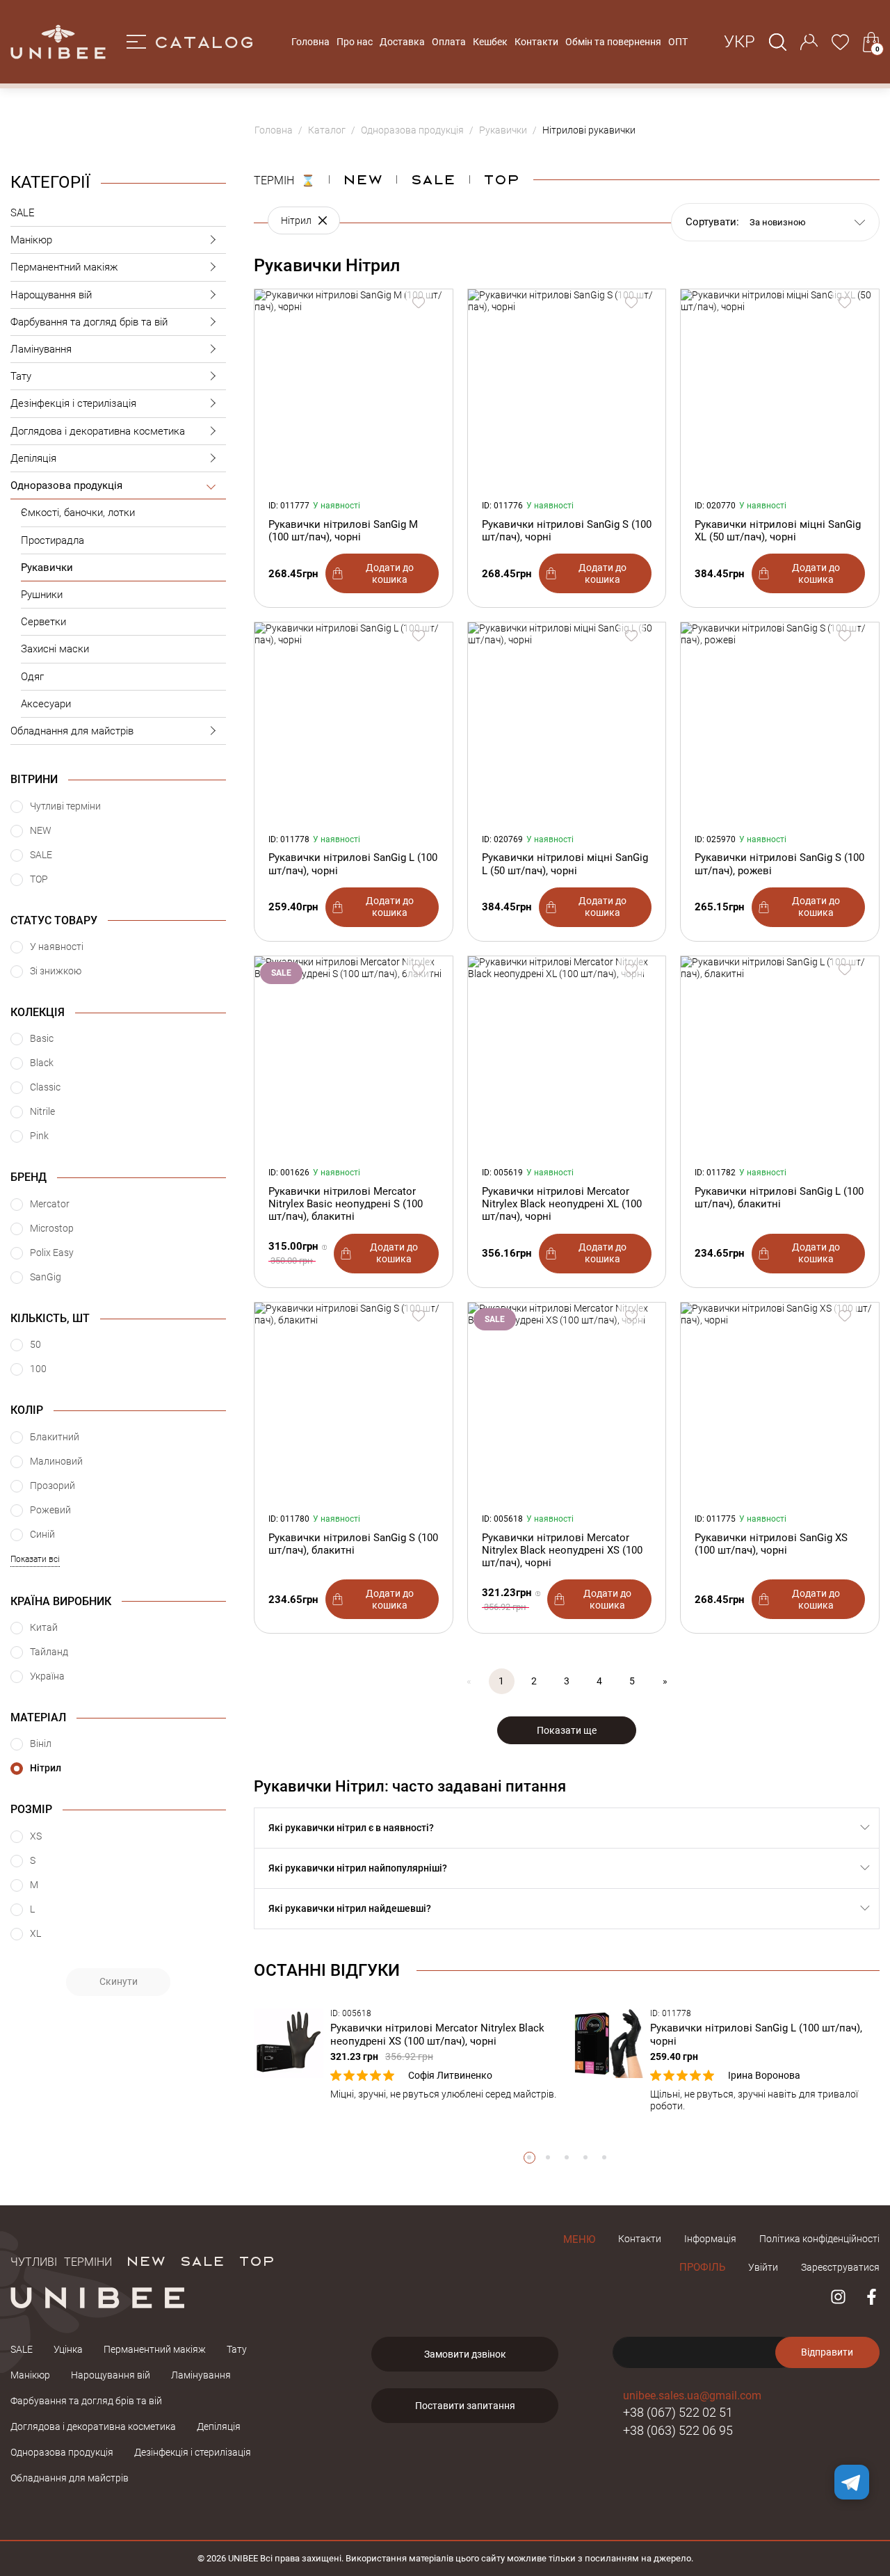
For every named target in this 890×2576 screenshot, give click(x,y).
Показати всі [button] (35, 1559)
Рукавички (47, 567)
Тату (21, 376)
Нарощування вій (51, 295)
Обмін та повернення (613, 42)
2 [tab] (548, 2158)
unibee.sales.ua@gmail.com (692, 2396)
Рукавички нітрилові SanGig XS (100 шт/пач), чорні (771, 1544)
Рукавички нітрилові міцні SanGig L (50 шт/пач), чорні (565, 864)
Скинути (119, 1981)
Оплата (449, 42)
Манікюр (31, 240)
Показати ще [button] (567, 1730)
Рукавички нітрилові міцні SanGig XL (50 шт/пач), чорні (778, 531)
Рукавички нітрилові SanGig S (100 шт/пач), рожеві (779, 864)
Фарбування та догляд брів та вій (89, 322)
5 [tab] (605, 2158)
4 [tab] (586, 2158)
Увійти (763, 2267)
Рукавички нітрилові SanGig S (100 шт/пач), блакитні (353, 1544)
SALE (23, 213)
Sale (433, 179)
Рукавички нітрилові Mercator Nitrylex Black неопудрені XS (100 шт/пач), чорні (562, 1550)
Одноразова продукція (66, 485)
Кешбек (490, 42)
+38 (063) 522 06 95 (678, 2430)
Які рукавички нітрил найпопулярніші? (358, 1868)
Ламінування (41, 349)
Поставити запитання (465, 2406)
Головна (310, 42)
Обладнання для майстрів (72, 731)
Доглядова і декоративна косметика (98, 431)
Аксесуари (46, 704)
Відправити (827, 2352)
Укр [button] (739, 42)
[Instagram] (838, 2297)
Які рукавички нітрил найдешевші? (350, 1908)
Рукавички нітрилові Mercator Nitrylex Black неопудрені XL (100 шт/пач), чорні (562, 1204)
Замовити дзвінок (465, 2354)
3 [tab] (567, 2158)
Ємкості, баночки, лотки (78, 513)
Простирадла (52, 540)
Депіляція (33, 458)
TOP (257, 2260)
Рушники (42, 595)
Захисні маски (55, 649)
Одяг (32, 677)
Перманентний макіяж (64, 267)
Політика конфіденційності (819, 2239)
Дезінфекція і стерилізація (73, 403)
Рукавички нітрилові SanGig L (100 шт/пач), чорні (353, 864)
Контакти (536, 42)
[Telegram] (852, 2482)
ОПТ (678, 42)
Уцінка (68, 2349)
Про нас (355, 42)
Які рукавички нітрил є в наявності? (351, 1828)
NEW (363, 179)
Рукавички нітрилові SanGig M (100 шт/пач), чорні (343, 531)
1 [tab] (529, 2158)
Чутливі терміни (61, 2260)
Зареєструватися (840, 2267)
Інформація (710, 2239)
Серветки (43, 622)
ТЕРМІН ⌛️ (284, 179)
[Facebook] (872, 2297)
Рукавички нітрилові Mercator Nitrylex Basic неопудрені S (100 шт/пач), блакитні (346, 1204)
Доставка (402, 42)
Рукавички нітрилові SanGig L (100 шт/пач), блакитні (779, 1198)
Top (501, 179)
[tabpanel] (407, 2054)
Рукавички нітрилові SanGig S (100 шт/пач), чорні (567, 531)
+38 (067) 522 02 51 (678, 2412)
